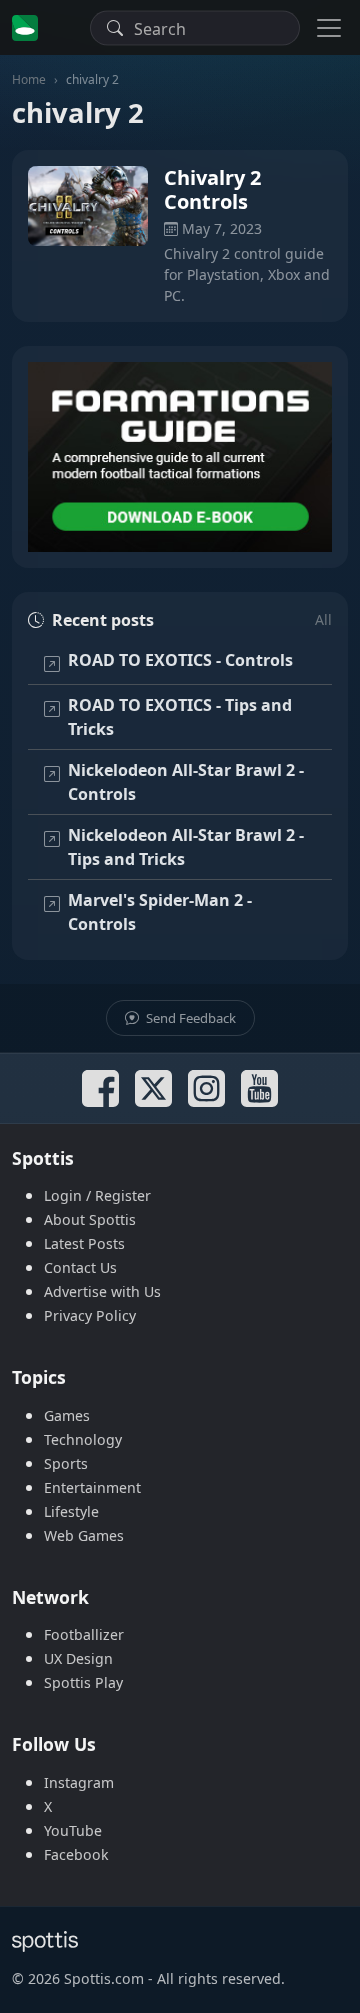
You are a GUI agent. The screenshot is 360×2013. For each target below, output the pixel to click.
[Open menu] (329, 27)
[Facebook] (100, 1088)
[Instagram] (206, 1088)
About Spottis (90, 1219)
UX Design (78, 1658)
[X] (153, 1088)
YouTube (73, 1830)
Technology (83, 1439)
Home (29, 79)
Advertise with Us (102, 1291)
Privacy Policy (90, 1315)
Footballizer (84, 1634)
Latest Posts (84, 1243)
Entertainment (92, 1487)
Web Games (84, 1535)
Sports (66, 1463)
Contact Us (80, 1267)
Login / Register (97, 1195)
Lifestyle (71, 1511)
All (323, 619)
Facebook (76, 1854)
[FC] (180, 457)
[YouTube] (259, 1088)
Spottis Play (83, 1682)
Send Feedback (189, 1018)
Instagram (79, 1782)
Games (67, 1415)
